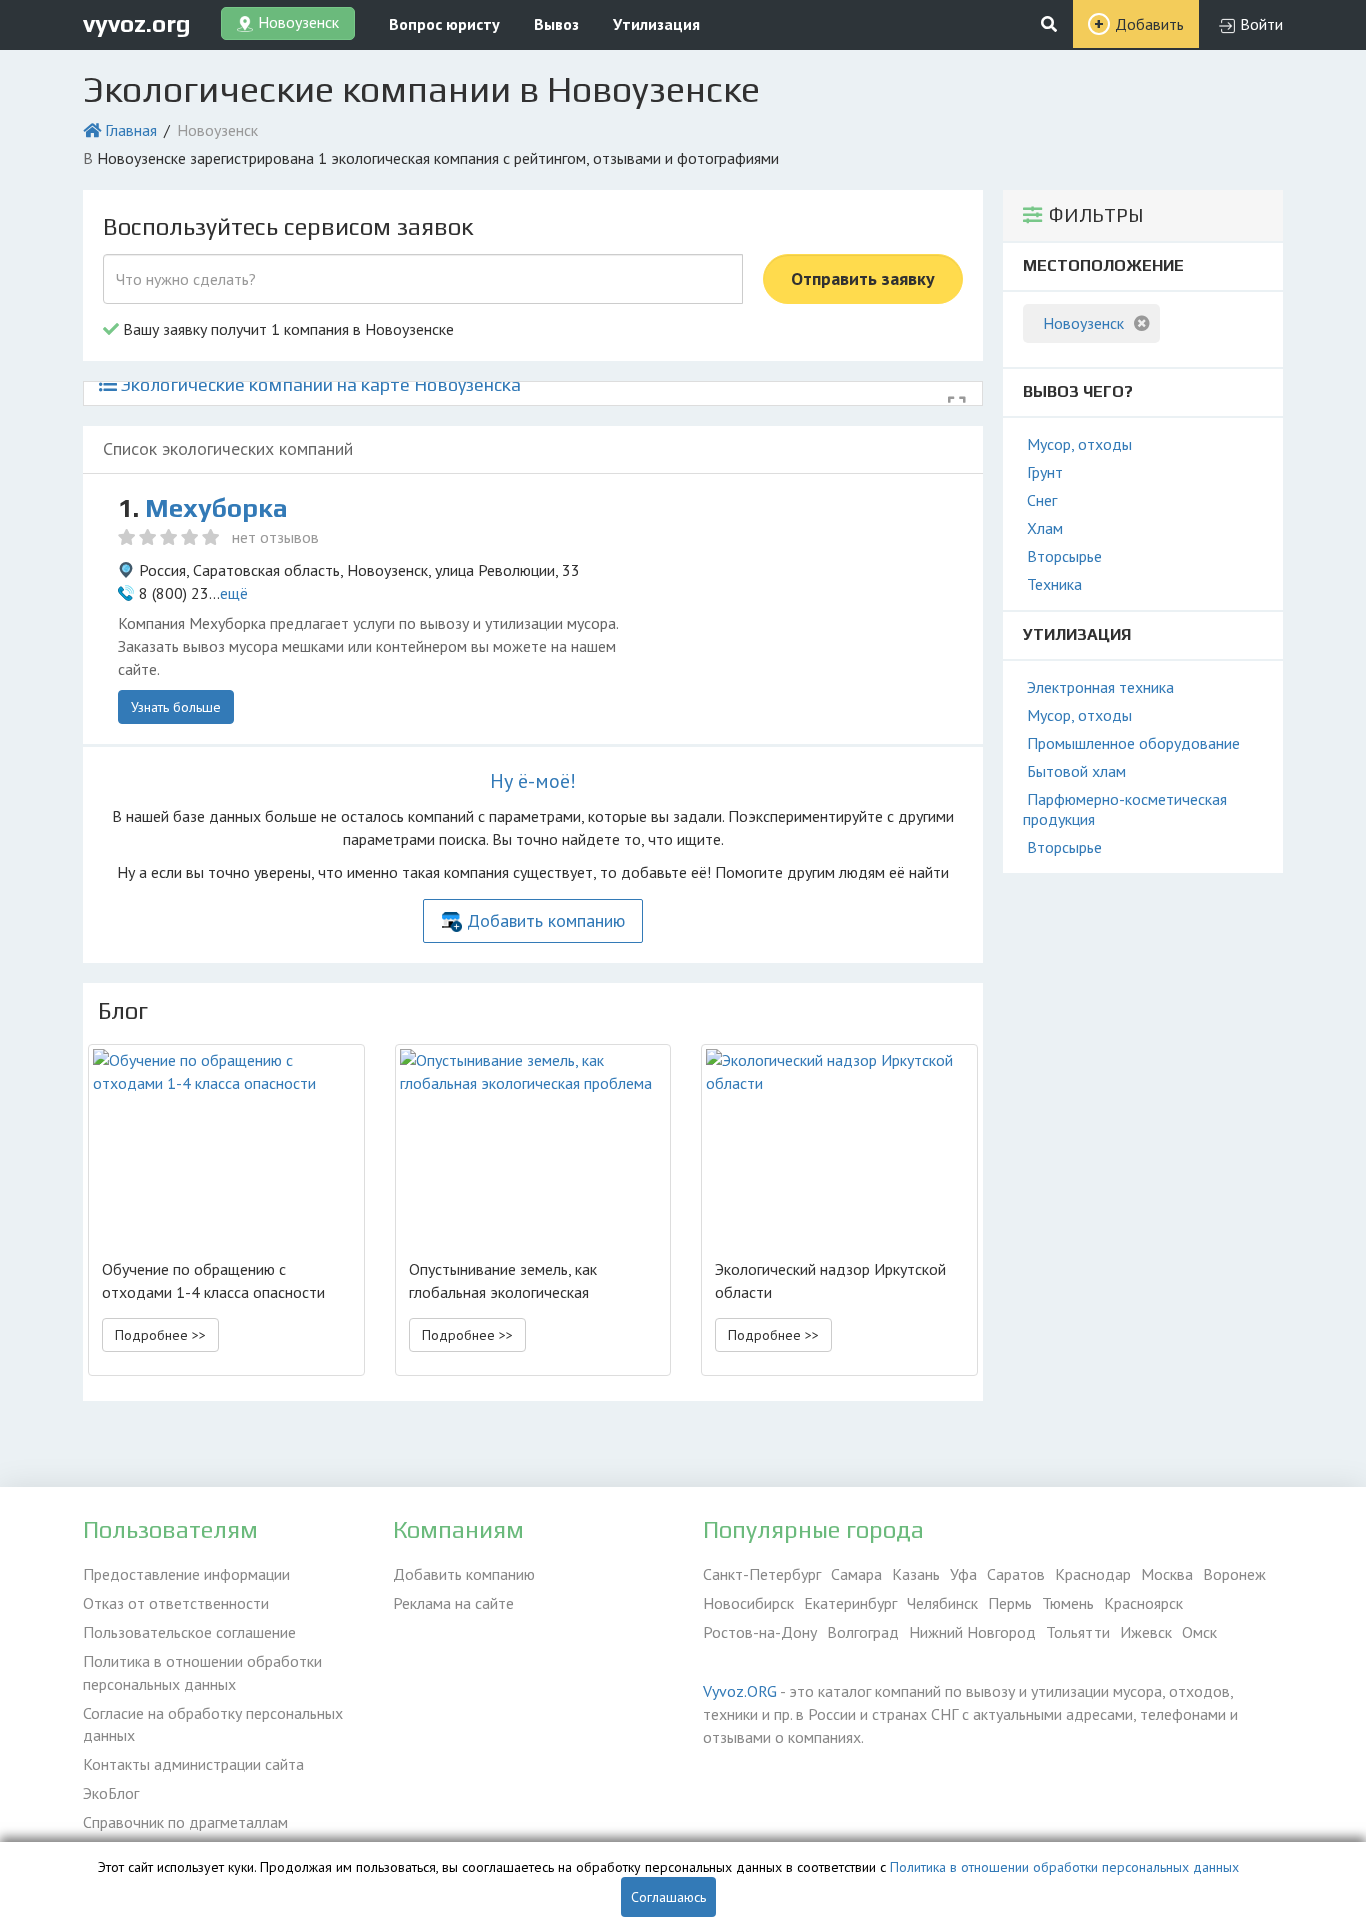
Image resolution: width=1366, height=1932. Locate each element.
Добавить (1149, 24)
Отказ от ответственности (176, 1603)
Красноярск (1143, 1603)
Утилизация (656, 24)
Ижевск (1146, 1632)
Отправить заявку (863, 278)
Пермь (1010, 1603)
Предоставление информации (186, 1574)
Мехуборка (216, 508)
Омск (1199, 1632)
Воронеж (1234, 1574)
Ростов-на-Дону (760, 1632)
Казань (916, 1574)
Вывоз (556, 24)
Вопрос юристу (444, 24)
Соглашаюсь (668, 1897)
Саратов (1016, 1574)
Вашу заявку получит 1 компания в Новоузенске (286, 329)
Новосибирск (748, 1603)
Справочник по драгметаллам (185, 1822)
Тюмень (1068, 1603)
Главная (131, 130)
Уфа (963, 1574)
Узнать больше (176, 707)
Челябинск (942, 1603)
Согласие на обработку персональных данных (213, 1724)
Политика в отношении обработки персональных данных (202, 1672)
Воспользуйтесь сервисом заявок (288, 226)
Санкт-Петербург (762, 1574)
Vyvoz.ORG (740, 1691)
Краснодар (1093, 1574)
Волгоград (863, 1632)
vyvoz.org (137, 23)
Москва (1167, 1574)
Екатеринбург (850, 1603)
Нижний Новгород (972, 1632)
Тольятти (1078, 1632)
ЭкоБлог (111, 1793)
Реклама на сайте (453, 1603)
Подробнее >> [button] (160, 1335)
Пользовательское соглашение (189, 1632)
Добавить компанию (546, 920)
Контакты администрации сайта (193, 1764)
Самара (856, 1574)
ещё (234, 593)
